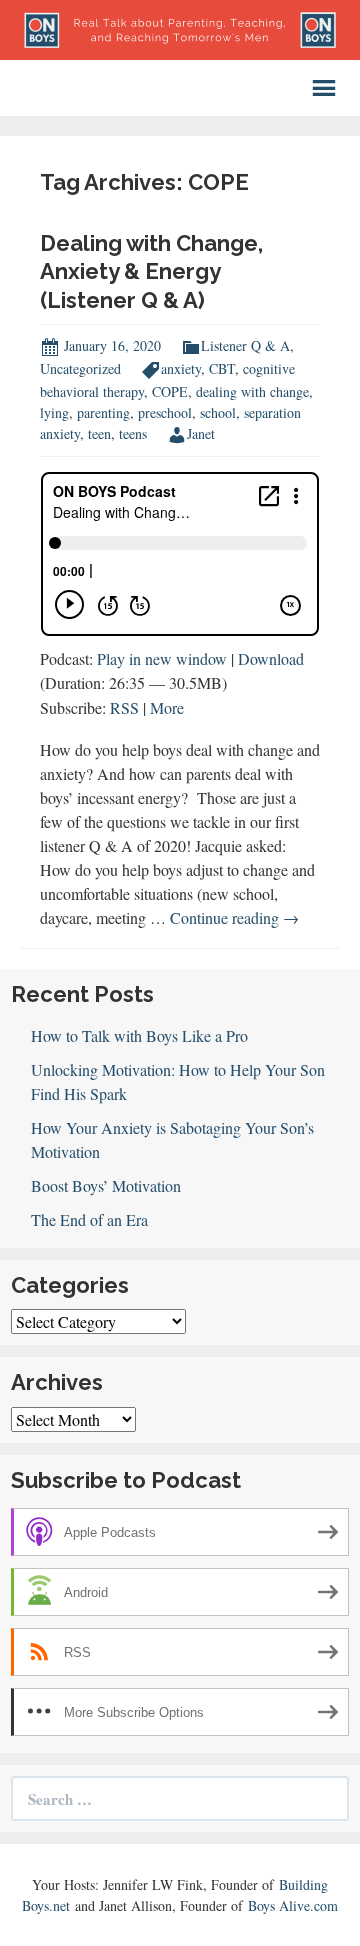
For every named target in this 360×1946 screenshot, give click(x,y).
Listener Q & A (245, 345)
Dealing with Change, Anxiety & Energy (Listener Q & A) (151, 271)
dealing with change (252, 391)
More (167, 707)
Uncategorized (80, 368)
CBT (222, 368)
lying (54, 412)
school (218, 412)
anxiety (181, 368)
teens (133, 433)
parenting (103, 412)
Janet (201, 433)
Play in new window (162, 658)
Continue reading (234, 917)
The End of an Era (89, 1219)
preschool (165, 412)
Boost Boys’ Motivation (106, 1185)
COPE (170, 391)
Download (271, 658)
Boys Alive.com (293, 1905)
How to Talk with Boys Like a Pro (139, 1035)
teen (99, 433)
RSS (124, 707)
